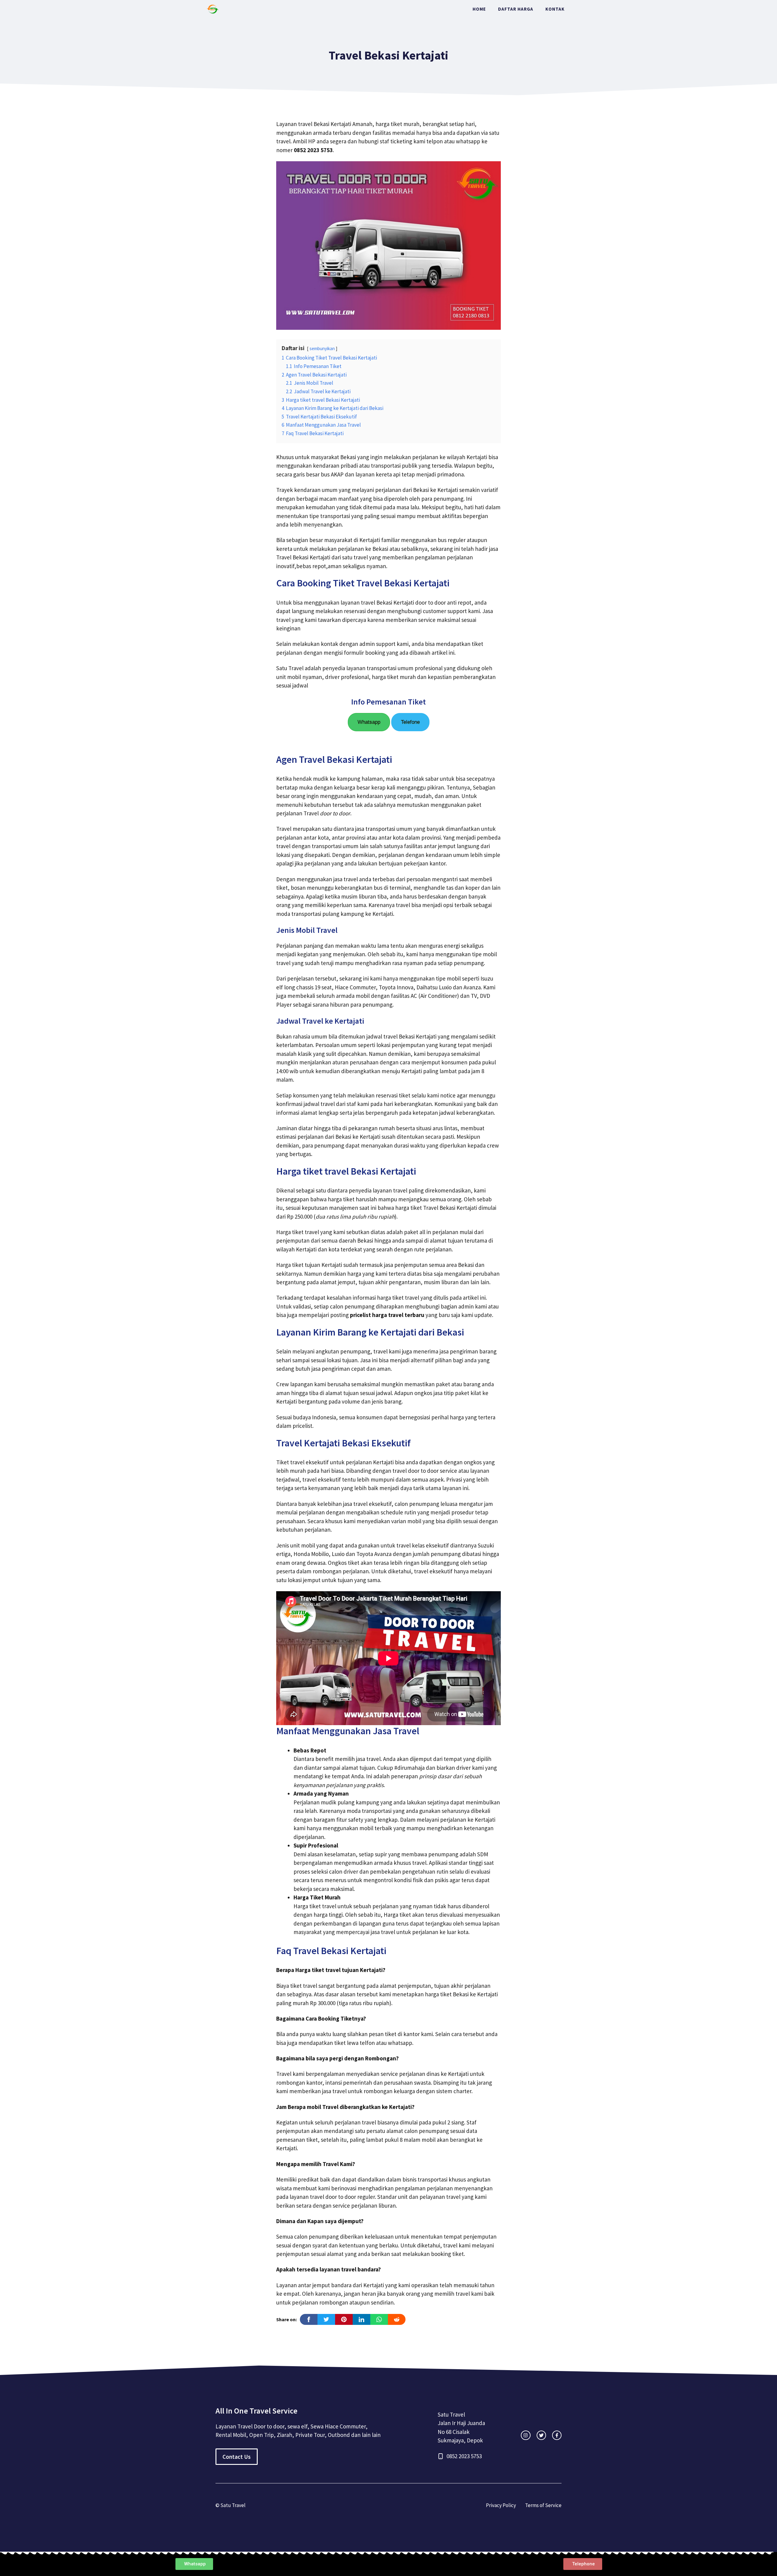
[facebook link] (557, 2435)
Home (479, 9)
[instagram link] (526, 2435)
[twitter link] (541, 2435)
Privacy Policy (501, 2505)
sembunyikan (322, 348)
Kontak (555, 9)
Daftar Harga (516, 9)
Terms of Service (543, 2505)
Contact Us (237, 2457)
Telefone (410, 722)
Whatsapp (369, 722)
